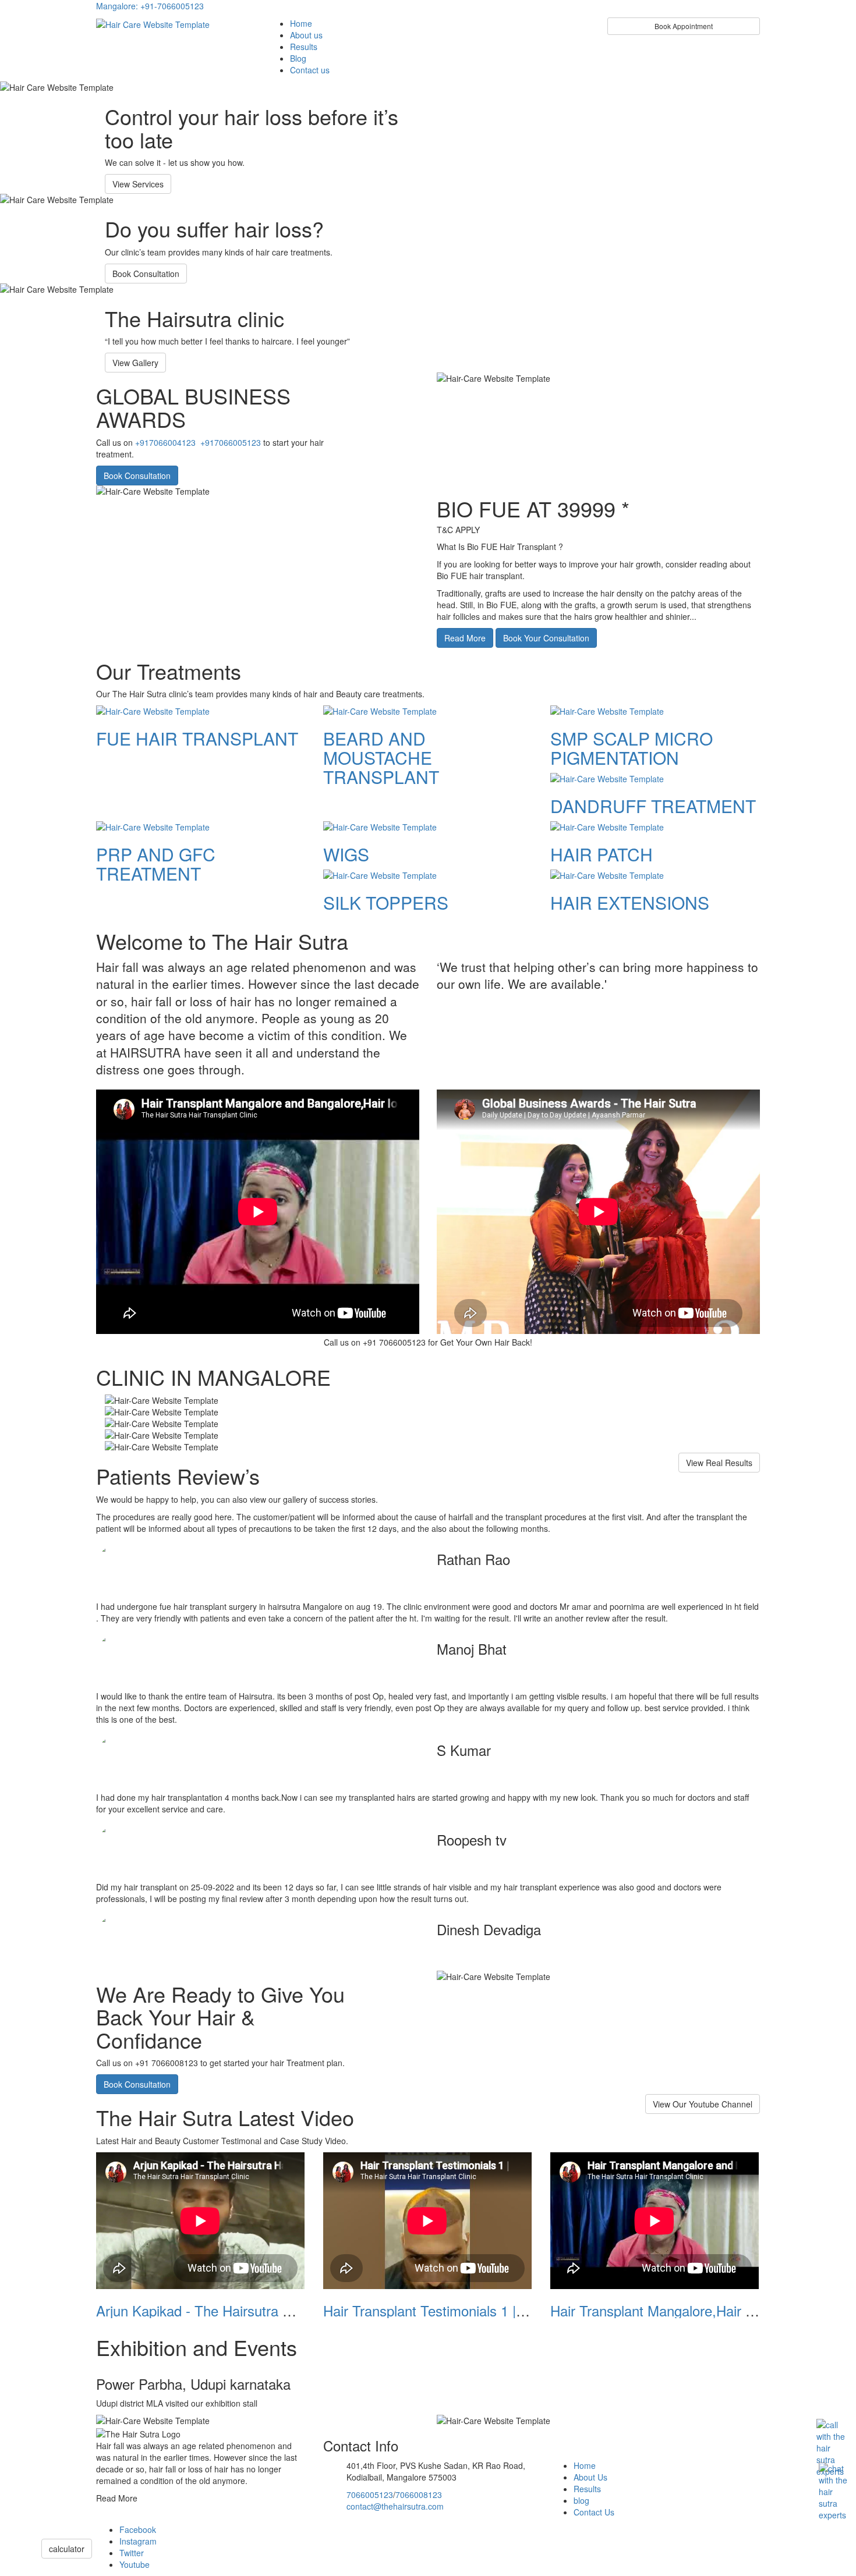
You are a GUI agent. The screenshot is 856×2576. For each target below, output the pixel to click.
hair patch (602, 854)
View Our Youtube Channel (703, 2104)
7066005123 (370, 2495)
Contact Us (594, 2512)
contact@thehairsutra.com (395, 2506)
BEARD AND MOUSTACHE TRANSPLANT (381, 757)
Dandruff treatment (653, 806)
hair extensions (630, 902)
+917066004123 (165, 442)
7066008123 (419, 2495)
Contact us (310, 70)
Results (304, 47)
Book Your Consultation (546, 638)
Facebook (138, 2529)
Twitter (132, 2553)
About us (306, 35)
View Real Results (719, 1463)
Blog (298, 58)
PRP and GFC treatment (156, 864)
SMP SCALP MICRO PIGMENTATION (632, 748)
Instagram (138, 2541)
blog (581, 2500)
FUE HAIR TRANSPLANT (197, 738)
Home (301, 23)
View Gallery (135, 363)
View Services (138, 184)
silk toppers (386, 902)
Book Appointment (684, 26)
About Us (590, 2477)
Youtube (135, 2564)
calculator (67, 2549)
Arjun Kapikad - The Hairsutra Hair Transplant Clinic (254, 2310)
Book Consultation (146, 274)
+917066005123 (231, 442)
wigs (346, 854)
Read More (465, 638)
